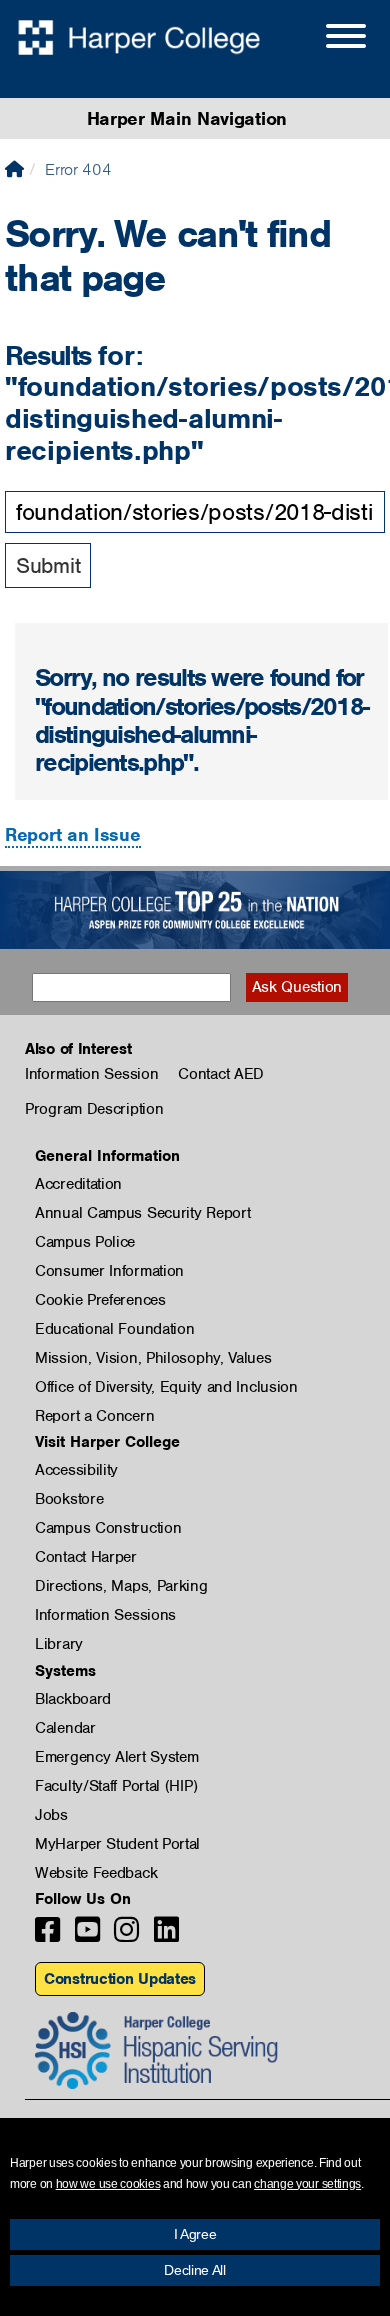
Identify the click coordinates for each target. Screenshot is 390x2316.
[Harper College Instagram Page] (126, 1935)
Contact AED (221, 1074)
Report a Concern (94, 1416)
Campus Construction (108, 1528)
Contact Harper (86, 1557)
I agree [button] (195, 2234)
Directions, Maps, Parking (121, 1586)
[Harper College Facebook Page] (47, 1935)
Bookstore (69, 1499)
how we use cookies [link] (108, 2184)
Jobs (51, 1815)
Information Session (91, 1074)
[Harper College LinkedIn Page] (166, 1935)
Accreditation (78, 1184)
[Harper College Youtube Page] (87, 1935)
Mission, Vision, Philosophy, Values (153, 1358)
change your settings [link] (307, 2184)
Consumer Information (109, 1271)
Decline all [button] (195, 2270)
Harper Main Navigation (187, 118)
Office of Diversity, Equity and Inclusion (166, 1387)
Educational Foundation (114, 1329)
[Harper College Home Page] (14, 169)
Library (59, 1644)
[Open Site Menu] (326, 39)
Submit (48, 565)
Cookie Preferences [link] (100, 1300)
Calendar (65, 1728)
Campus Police (85, 1242)
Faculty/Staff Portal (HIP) (116, 1786)
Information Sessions (105, 1615)
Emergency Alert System (116, 1757)
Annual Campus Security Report (142, 1213)
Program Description (94, 1109)
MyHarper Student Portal (117, 1844)
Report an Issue (73, 834)
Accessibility (76, 1470)
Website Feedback (96, 1873)
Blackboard (73, 1699)
